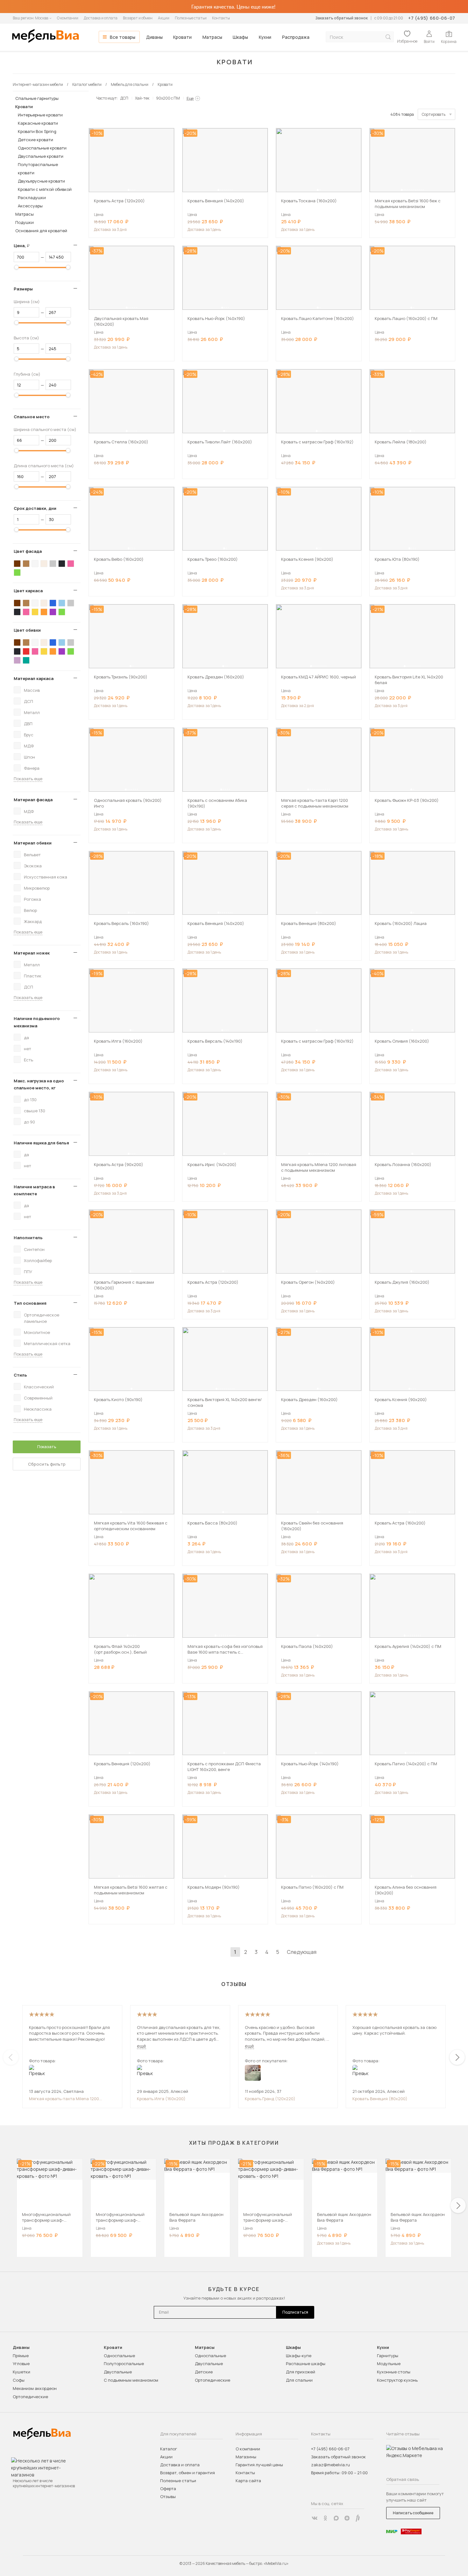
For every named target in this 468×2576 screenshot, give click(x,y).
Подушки (25, 222)
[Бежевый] (44, 564)
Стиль (20, 1375)
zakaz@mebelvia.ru (330, 2465)
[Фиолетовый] (53, 612)
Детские (204, 2372)
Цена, (24, 246)
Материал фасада (33, 800)
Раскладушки (32, 198)
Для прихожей (301, 2372)
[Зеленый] (17, 573)
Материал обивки (33, 843)
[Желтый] (35, 612)
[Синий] (53, 603)
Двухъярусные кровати (41, 181)
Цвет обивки (27, 630)
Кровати (182, 37)
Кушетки (21, 2372)
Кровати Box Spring (37, 131)
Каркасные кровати (38, 123)
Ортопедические (30, 2397)
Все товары (123, 37)
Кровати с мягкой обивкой (45, 189)
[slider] (17, 267)
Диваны (154, 37)
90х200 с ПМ (168, 98)
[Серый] (53, 564)
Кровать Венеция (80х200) (380, 2099)
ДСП (124, 98)
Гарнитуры (388, 2356)
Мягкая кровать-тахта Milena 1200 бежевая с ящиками (64, 2099)
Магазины (246, 2457)
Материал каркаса (34, 678)
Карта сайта (248, 2481)
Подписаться (295, 2312)
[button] (129, 190)
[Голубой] (62, 603)
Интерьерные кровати (40, 115)
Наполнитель (28, 1238)
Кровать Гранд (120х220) (270, 2099)
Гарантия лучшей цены (259, 2465)
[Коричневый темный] (17, 564)
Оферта (168, 2489)
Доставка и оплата (101, 18)
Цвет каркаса (28, 591)
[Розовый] (71, 564)
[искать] (388, 37)
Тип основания (30, 1303)
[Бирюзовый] (26, 660)
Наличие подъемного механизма (37, 1022)
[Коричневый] (26, 564)
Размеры (23, 289)
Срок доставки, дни (35, 508)
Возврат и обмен (138, 18)
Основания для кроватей (41, 231)
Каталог (169, 2449)
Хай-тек (142, 98)
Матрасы (212, 37)
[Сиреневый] (17, 660)
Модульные (389, 2364)
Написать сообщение (413, 2513)
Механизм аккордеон (35, 2388)
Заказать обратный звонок (341, 18)
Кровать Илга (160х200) (161, 2099)
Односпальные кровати (42, 148)
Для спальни (299, 2380)
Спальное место (32, 417)
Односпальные (119, 2356)
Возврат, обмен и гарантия (188, 2473)
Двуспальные (118, 2372)
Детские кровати (35, 140)
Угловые (21, 2364)
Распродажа (296, 37)
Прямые (21, 2356)
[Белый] (35, 564)
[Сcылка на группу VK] (315, 2518)
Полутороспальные (124, 2364)
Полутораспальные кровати (38, 169)
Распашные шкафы (306, 2364)
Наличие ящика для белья (41, 1143)
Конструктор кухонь (397, 2380)
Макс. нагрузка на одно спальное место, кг (39, 1084)
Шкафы (240, 37)
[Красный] (26, 651)
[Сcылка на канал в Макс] (336, 2518)
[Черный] (62, 564)
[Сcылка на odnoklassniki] (325, 2518)
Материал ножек (32, 953)
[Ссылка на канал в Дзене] (347, 2518)
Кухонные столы (394, 2372)
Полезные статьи (191, 18)
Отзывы (168, 2496)
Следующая (302, 1952)
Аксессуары (30, 206)
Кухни (265, 37)
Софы (19, 2380)
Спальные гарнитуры (37, 98)
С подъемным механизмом (131, 2380)
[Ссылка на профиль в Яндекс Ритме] (358, 2518)
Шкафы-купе (299, 2356)
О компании (68, 18)
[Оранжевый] (44, 612)
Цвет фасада (28, 551)
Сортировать (434, 114)
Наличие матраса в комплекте (34, 1190)
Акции (164, 18)
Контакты (221, 18)
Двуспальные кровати (41, 156)
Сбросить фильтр (47, 1464)
